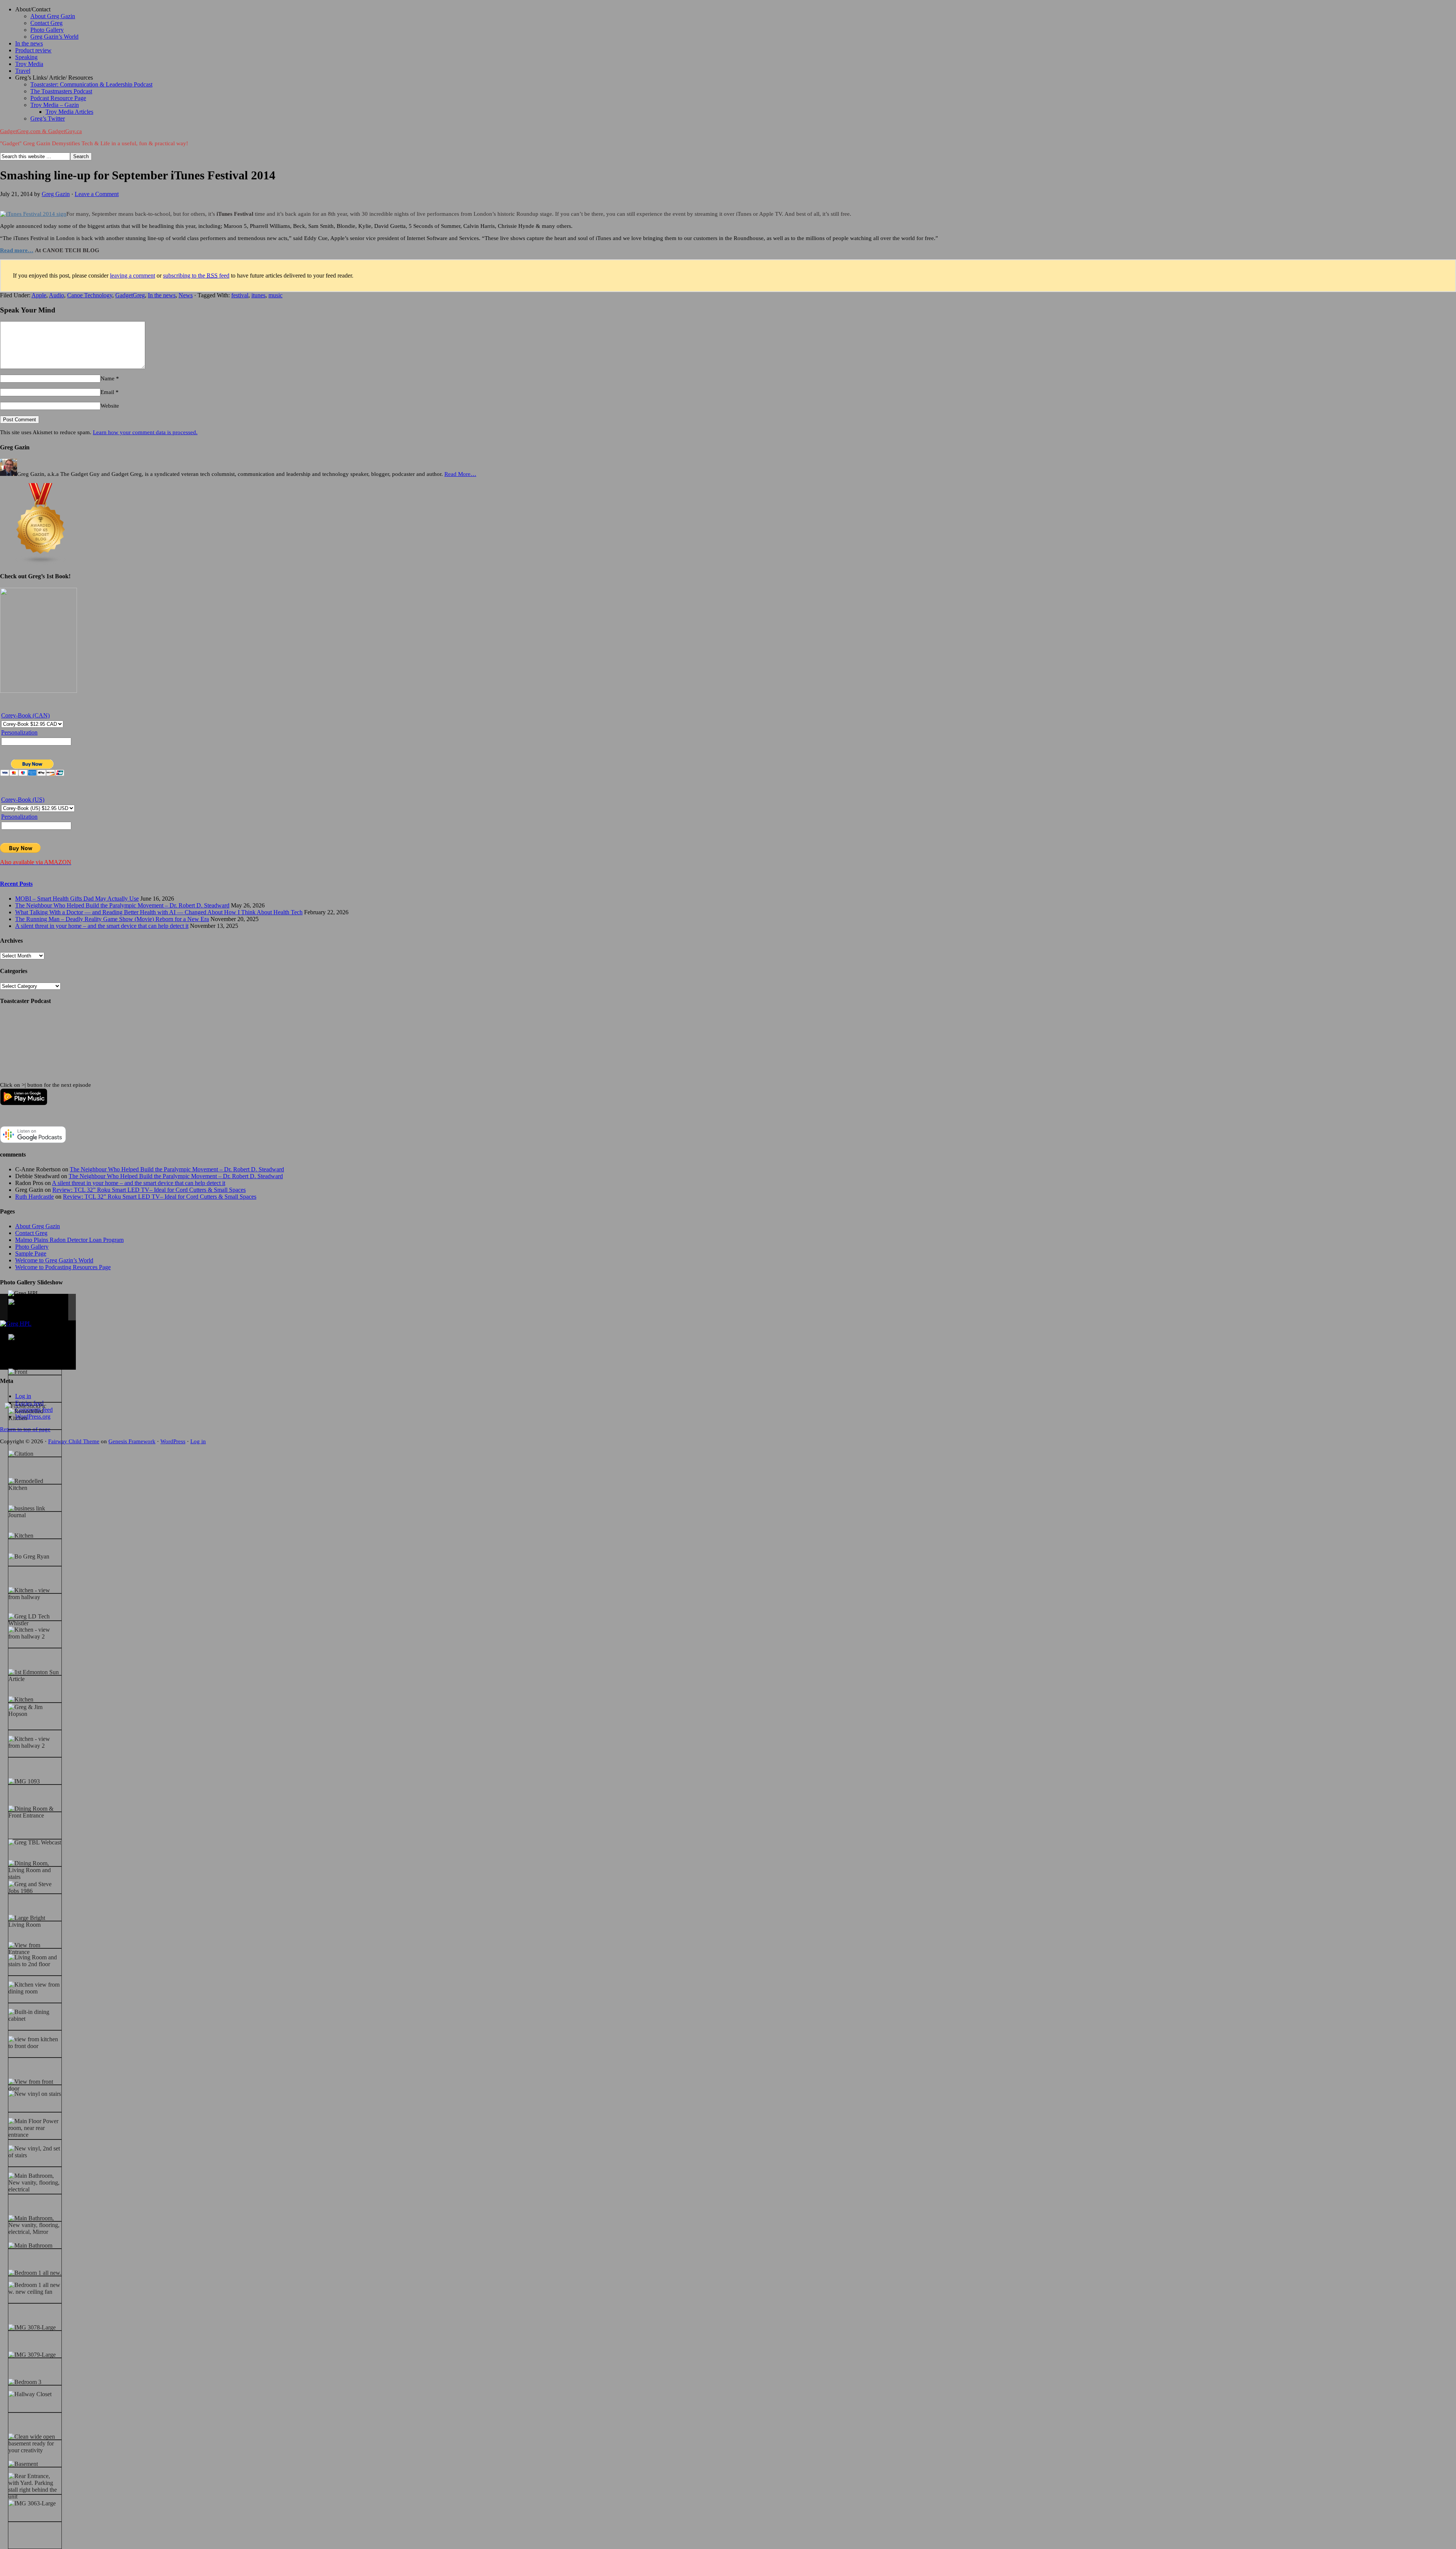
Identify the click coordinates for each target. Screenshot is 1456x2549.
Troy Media (29, 64)
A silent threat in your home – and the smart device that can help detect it (102, 926)
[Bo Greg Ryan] (29, 1557)
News (186, 295)
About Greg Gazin (53, 16)
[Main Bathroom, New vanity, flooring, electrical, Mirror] (35, 2225)
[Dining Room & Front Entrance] (35, 1812)
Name (107, 378)
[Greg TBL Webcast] (35, 1843)
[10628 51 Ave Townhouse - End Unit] (35, 1309)
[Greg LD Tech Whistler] (35, 1620)
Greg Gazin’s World (54, 37)
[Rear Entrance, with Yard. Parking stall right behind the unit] (35, 2486)
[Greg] (17, 1337)
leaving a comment (133, 275)
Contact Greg (46, 23)
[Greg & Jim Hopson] (35, 1711)
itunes (258, 295)
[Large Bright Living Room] (35, 1921)
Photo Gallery (47, 30)
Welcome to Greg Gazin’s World (54, 1260)
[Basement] (23, 2464)
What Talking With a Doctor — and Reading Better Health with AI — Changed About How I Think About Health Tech (159, 912)
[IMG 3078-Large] (32, 2328)
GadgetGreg (130, 295)
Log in (198, 1441)
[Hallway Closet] (30, 2394)
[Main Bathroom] (30, 2246)
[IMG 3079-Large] (32, 2355)
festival (240, 295)
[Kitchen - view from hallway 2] (35, 1633)
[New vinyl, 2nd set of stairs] (35, 2152)
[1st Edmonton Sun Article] (35, 1676)
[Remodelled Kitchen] (35, 1415)
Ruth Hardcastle (35, 1197)
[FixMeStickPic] (25, 1406)
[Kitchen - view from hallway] (35, 1594)
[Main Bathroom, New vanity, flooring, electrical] (35, 2183)
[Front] (18, 1372)
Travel (23, 71)
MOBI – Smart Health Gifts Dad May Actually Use (77, 899)
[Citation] (21, 1454)
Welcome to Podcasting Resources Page (63, 1267)
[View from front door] (35, 2085)
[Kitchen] (21, 1536)
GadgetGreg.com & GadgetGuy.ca (41, 131)
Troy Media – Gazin (55, 105)
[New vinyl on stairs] (35, 2094)
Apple (39, 295)
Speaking (26, 57)
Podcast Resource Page (58, 98)
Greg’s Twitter (48, 119)
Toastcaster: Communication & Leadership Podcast (91, 84)
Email (107, 392)
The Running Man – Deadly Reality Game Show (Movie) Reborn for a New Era (112, 919)
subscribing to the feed (196, 275)
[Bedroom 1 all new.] (35, 2273)
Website (110, 406)
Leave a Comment (97, 194)
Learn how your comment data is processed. (145, 432)
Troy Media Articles (69, 112)
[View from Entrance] (35, 1949)
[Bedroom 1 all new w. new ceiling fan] (35, 2288)
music (275, 295)
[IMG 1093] (24, 1781)
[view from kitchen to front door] (35, 2043)
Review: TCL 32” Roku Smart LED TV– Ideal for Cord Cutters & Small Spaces (149, 1190)
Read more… (17, 250)
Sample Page (31, 1253)
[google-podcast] (33, 1141)
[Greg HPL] (24, 1293)
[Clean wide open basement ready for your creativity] (35, 2444)
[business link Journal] (35, 1512)
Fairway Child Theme (74, 1441)
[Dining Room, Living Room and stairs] (35, 1870)
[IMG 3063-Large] (32, 2503)
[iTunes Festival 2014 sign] (33, 214)
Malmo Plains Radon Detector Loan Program (69, 1240)
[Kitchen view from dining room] (35, 1988)
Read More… (460, 474)
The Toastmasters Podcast (61, 91)
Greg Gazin (56, 194)
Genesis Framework (132, 1441)
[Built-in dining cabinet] (35, 2015)
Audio (56, 295)
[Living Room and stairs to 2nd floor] (35, 1961)
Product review (33, 50)
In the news (29, 43)
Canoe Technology (90, 295)
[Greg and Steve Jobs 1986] (35, 1888)
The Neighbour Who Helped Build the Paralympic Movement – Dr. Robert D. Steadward (122, 905)
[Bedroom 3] (25, 2382)
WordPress (173, 1441)
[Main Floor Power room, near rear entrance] (35, 2128)
